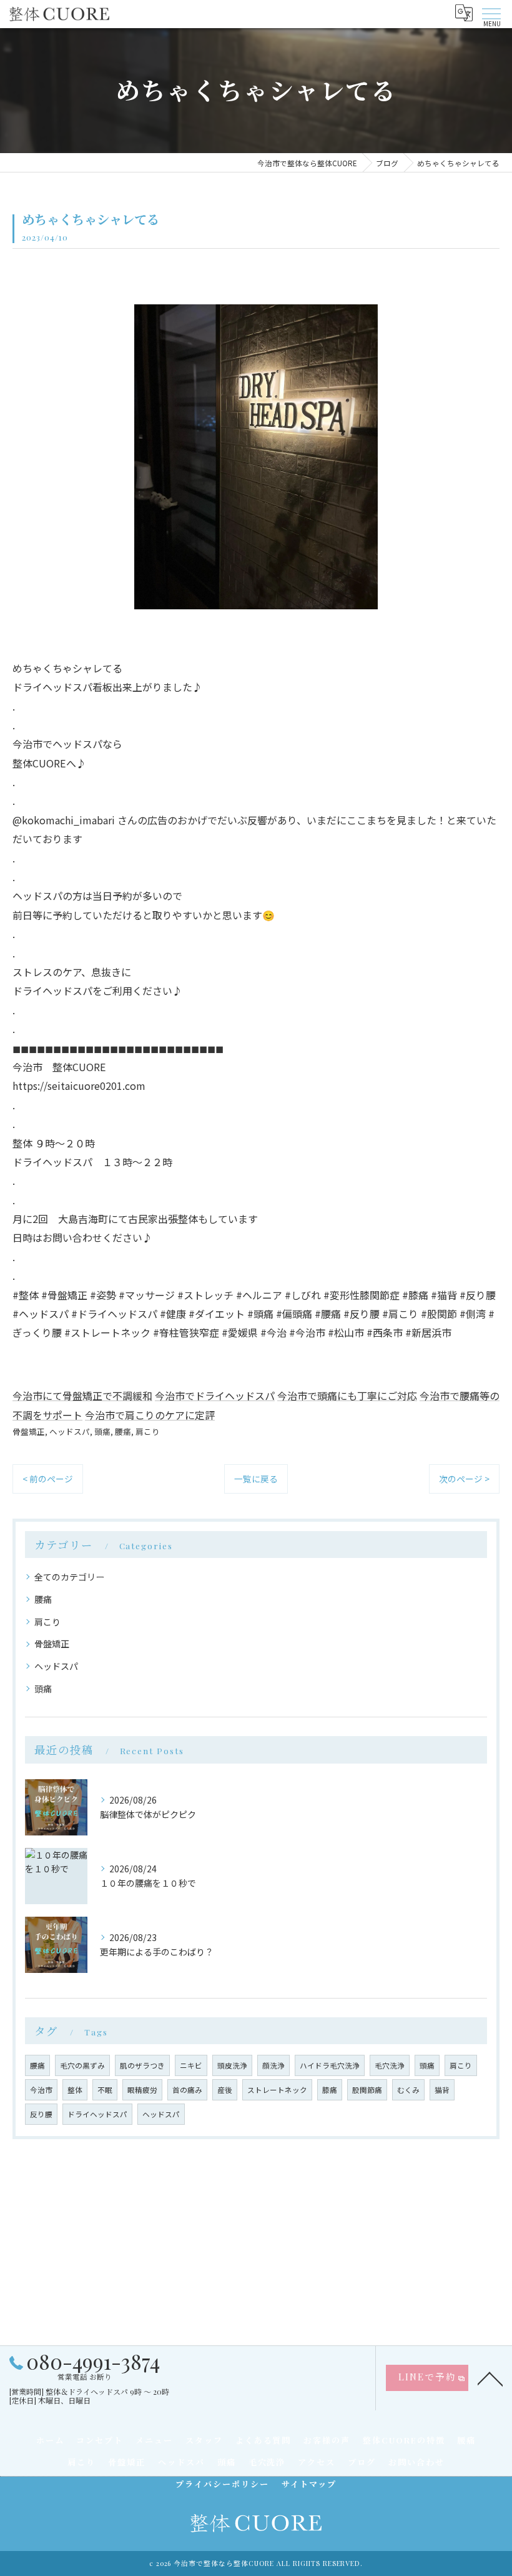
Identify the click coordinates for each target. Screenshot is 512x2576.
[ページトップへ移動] (490, 2378)
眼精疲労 (142, 2090)
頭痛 (102, 1431)
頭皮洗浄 (232, 2065)
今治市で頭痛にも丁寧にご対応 (347, 1395)
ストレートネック (277, 2090)
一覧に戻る (256, 1479)
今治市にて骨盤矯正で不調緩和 (82, 1395)
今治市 (41, 2090)
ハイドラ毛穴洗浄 (330, 2065)
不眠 (105, 2090)
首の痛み (187, 2090)
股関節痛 (367, 2090)
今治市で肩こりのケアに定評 (150, 1415)
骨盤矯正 (29, 1431)
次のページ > (464, 1479)
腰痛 (123, 1431)
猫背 (442, 2090)
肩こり (148, 1431)
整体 (75, 2090)
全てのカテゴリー (69, 1577)
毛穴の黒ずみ (82, 2065)
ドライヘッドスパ (97, 2114)
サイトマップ (309, 2484)
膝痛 (330, 2090)
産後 (225, 2090)
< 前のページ (48, 1479)
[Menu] (491, 12)
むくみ (408, 2090)
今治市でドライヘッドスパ (215, 1395)
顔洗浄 (273, 2065)
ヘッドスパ (70, 1431)
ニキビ (191, 2065)
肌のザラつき (142, 2065)
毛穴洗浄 (390, 2065)
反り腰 (41, 2114)
